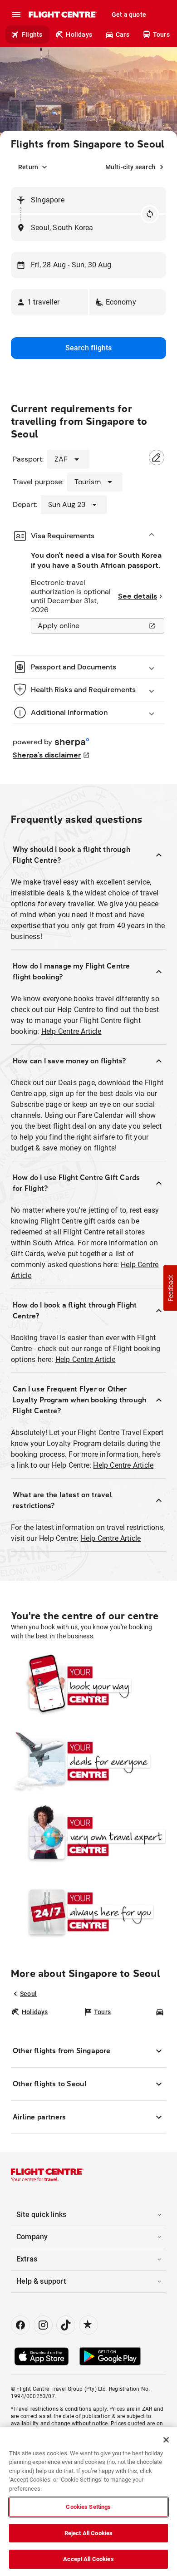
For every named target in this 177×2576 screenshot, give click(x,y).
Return (28, 167)
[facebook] (20, 2325)
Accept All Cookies (88, 2559)
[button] (49, 302)
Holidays (79, 34)
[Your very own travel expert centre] (88, 1836)
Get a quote (129, 15)
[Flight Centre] (62, 15)
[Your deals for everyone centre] (88, 1761)
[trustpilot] (88, 2325)
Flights (32, 34)
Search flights (89, 348)
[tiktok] (66, 2325)
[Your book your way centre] (88, 1686)
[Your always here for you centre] (88, 1912)
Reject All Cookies (88, 2533)
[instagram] (43, 2325)
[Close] (166, 2440)
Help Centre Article (71, 1031)
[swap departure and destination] (150, 214)
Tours (161, 34)
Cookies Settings (88, 2507)
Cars (123, 34)
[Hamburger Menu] (16, 15)
